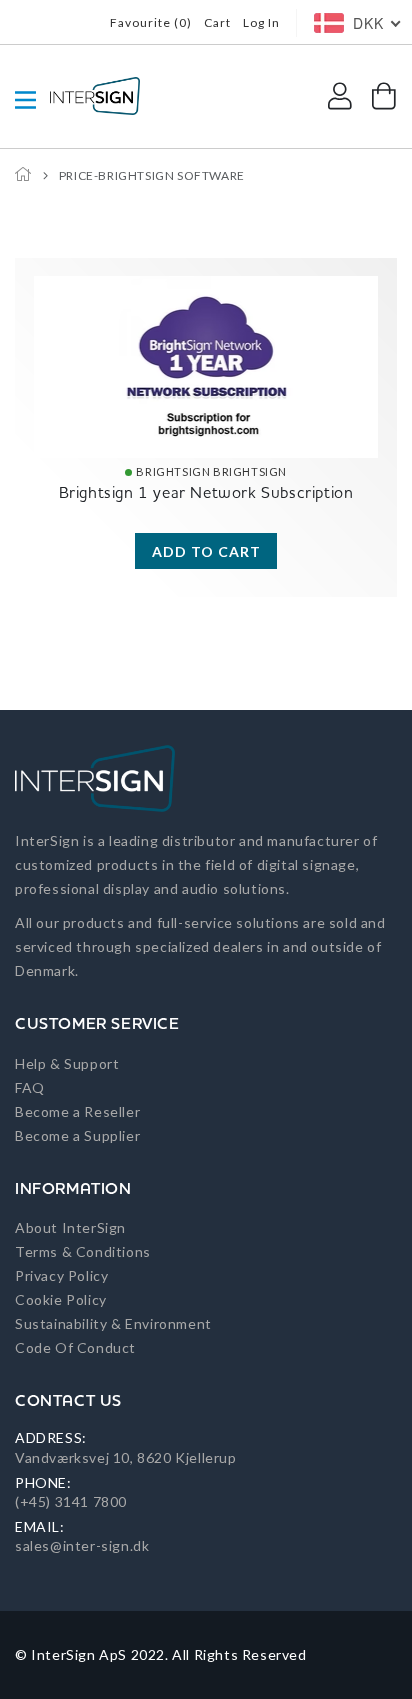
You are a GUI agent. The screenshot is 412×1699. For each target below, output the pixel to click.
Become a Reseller (77, 1111)
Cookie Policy (61, 1299)
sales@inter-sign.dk (82, 1545)
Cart (217, 22)
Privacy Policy (61, 1275)
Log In (261, 22)
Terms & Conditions (83, 1251)
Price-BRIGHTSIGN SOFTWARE (152, 175)
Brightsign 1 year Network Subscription (206, 492)
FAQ (30, 1087)
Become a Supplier (77, 1135)
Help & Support (67, 1063)
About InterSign (70, 1227)
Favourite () (151, 22)
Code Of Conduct (75, 1347)
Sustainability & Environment (113, 1323)
